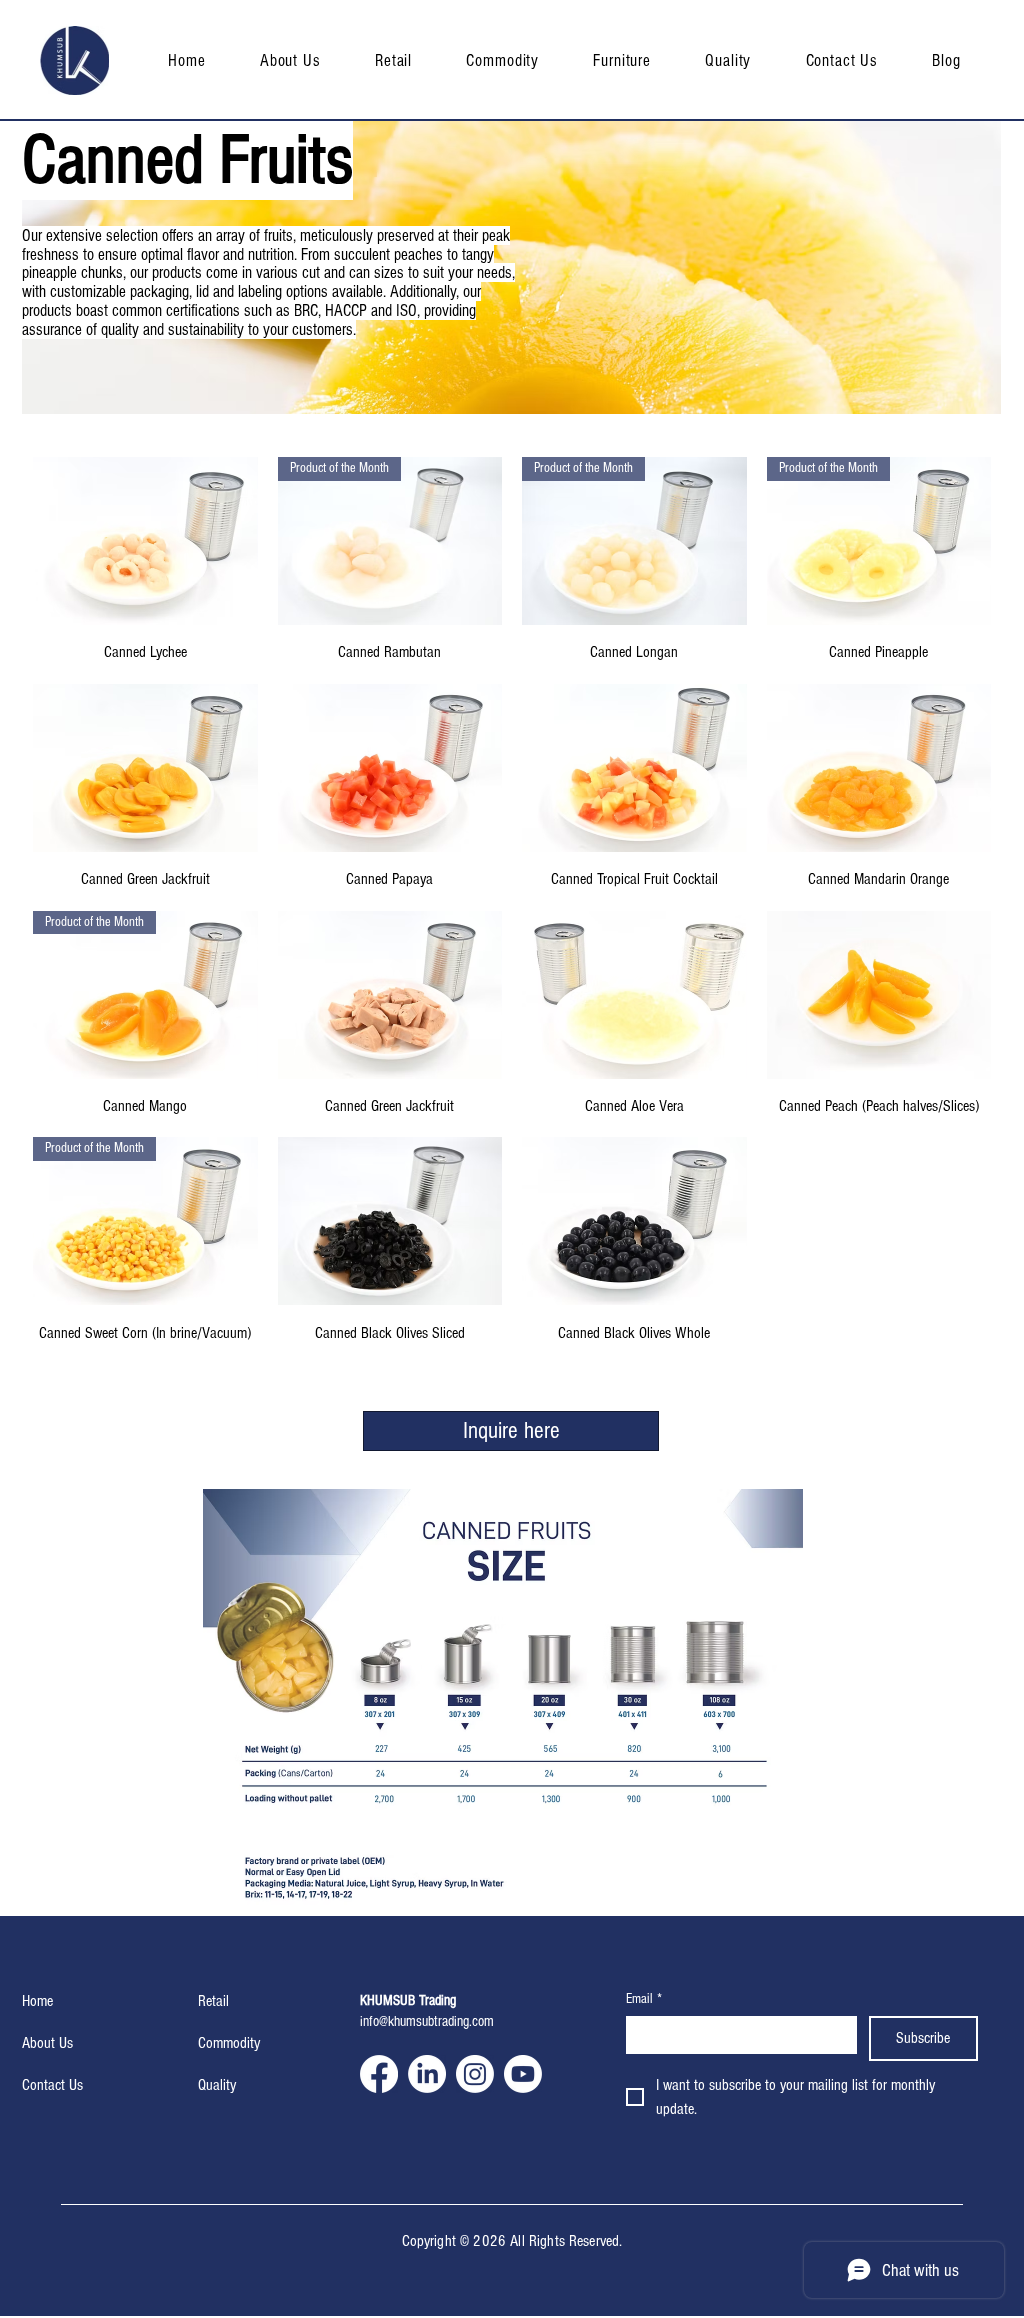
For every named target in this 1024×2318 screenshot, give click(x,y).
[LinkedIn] (427, 2074)
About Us (47, 2043)
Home (37, 2001)
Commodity (229, 2043)
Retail (213, 2001)
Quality (217, 2085)
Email (644, 1999)
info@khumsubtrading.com (427, 2021)
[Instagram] (475, 2074)
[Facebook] (379, 2074)
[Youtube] (523, 2074)
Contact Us (52, 2085)
